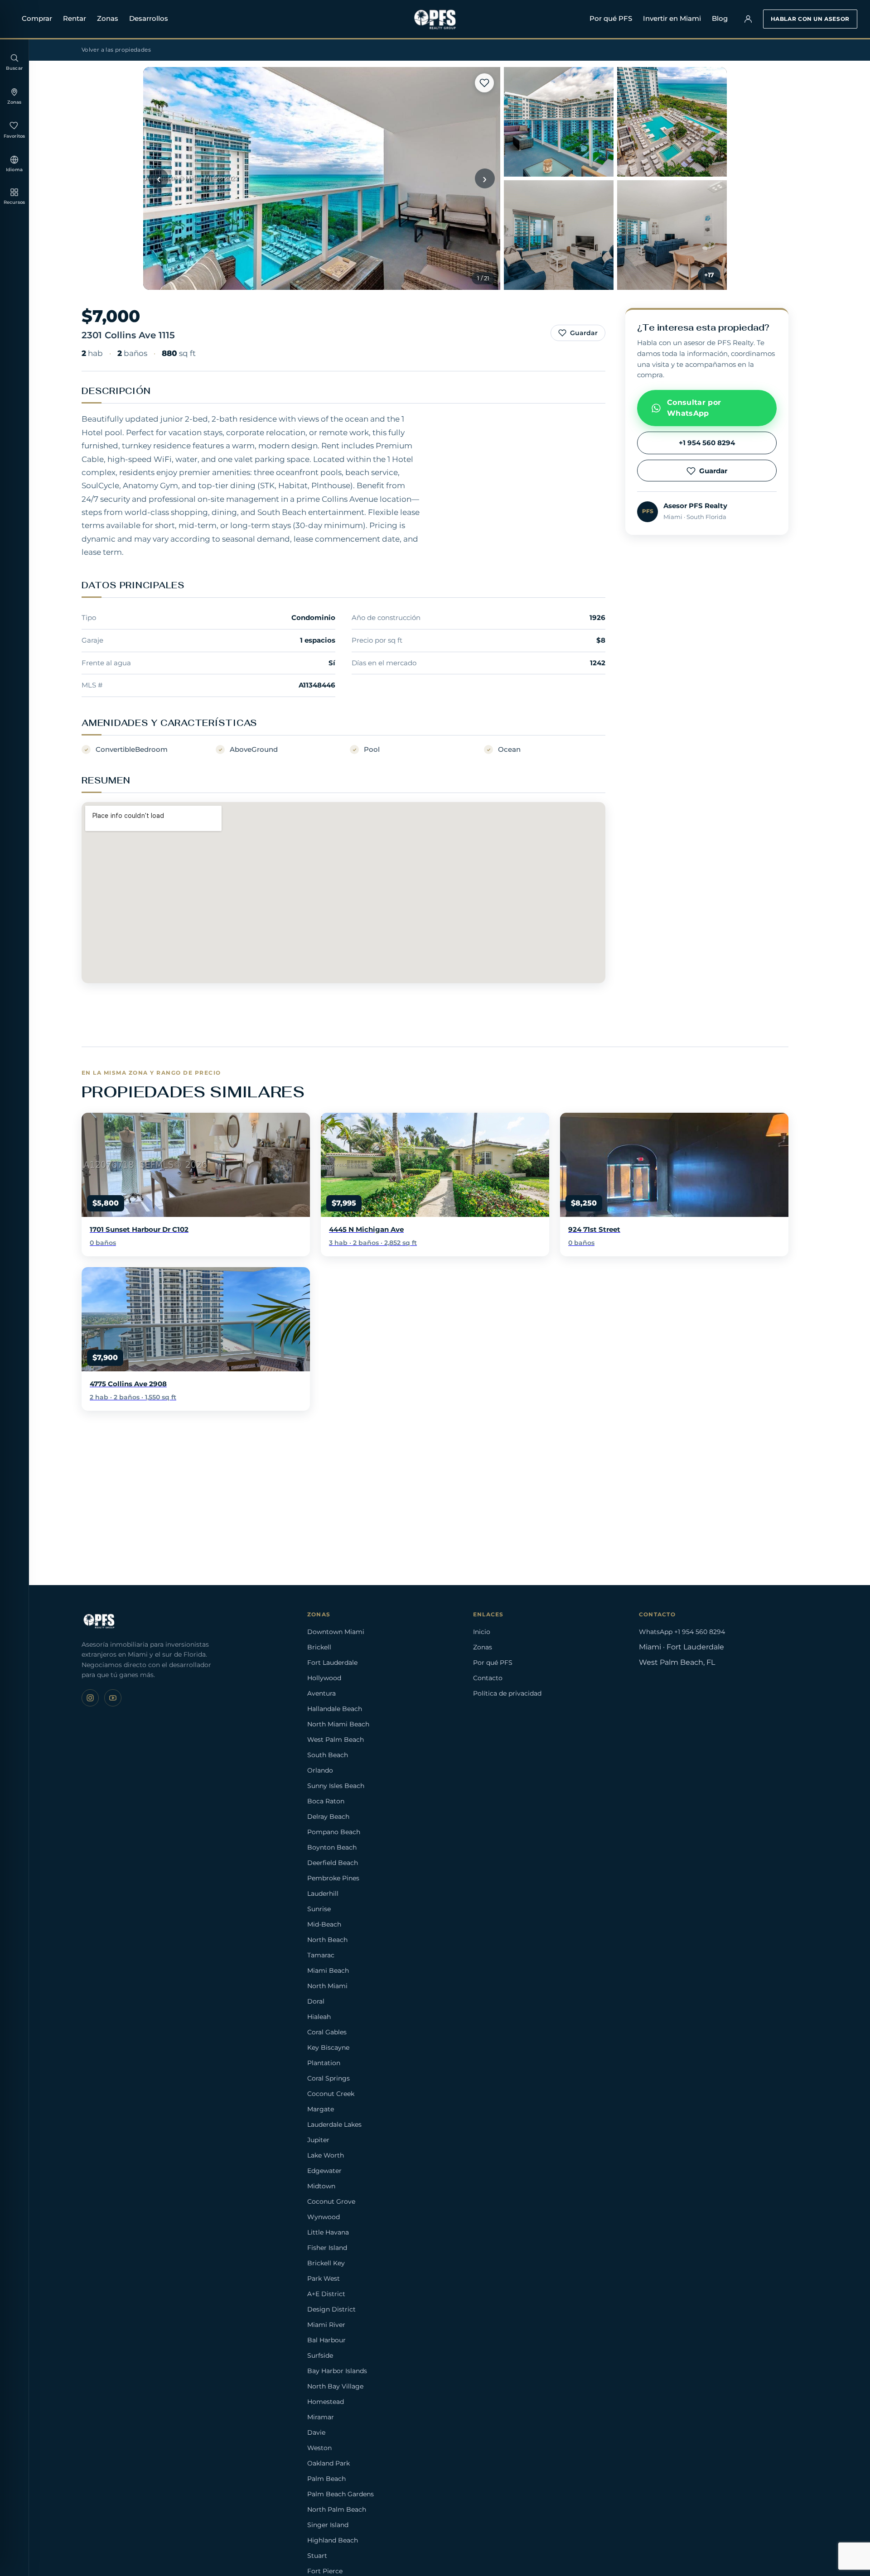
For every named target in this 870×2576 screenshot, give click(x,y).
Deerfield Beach (333, 1863)
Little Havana (328, 2232)
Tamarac (321, 1955)
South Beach (328, 1755)
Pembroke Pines (333, 1878)
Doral (316, 2001)
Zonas (108, 18)
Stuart (317, 2556)
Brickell (319, 1647)
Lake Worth (326, 2155)
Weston (319, 2448)
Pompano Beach (334, 1832)
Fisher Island (327, 2248)
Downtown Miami (336, 1632)
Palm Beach (326, 2479)
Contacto (488, 1678)
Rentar (75, 18)
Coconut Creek (331, 2094)
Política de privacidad (507, 1693)
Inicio (482, 1632)
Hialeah (319, 2017)
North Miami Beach (338, 1724)
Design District (331, 2309)
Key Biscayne (328, 2047)
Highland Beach (333, 2540)
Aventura (321, 1693)
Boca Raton (326, 1801)
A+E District (326, 2294)
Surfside (320, 2355)
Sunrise (319, 1909)
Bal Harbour (326, 2340)
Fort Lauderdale (332, 1663)
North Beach (327, 1940)
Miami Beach (328, 1970)
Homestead (326, 2402)
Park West (324, 2278)
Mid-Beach (324, 1924)
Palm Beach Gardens (341, 2494)
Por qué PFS (611, 18)
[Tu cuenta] (748, 19)
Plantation (324, 2063)
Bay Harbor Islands (337, 2371)
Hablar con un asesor (810, 19)
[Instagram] (90, 1698)
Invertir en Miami (672, 18)
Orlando (320, 1770)
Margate (321, 2109)
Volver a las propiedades (116, 50)
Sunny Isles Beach (336, 1786)
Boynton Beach (332, 1847)
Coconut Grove (331, 2201)
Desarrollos (149, 18)
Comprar (37, 18)
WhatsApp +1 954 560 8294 (682, 1632)
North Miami (327, 1986)
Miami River (326, 2325)
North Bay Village (335, 2386)
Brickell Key (326, 2263)
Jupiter (318, 2140)
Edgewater (324, 2171)
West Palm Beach (336, 1740)
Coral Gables (327, 2032)
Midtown (321, 2186)
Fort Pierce (325, 2571)
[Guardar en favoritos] (484, 83)
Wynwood (324, 2217)
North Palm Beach (337, 2509)
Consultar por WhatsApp (694, 408)
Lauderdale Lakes (334, 2124)
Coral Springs (329, 2078)
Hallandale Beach (335, 1709)
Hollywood (324, 1678)
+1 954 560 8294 (707, 443)
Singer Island (328, 2525)
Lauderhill (323, 1894)
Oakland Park (329, 2463)
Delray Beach (328, 1817)
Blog (720, 18)
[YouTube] (113, 1698)
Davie (316, 2432)
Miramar (321, 2417)
